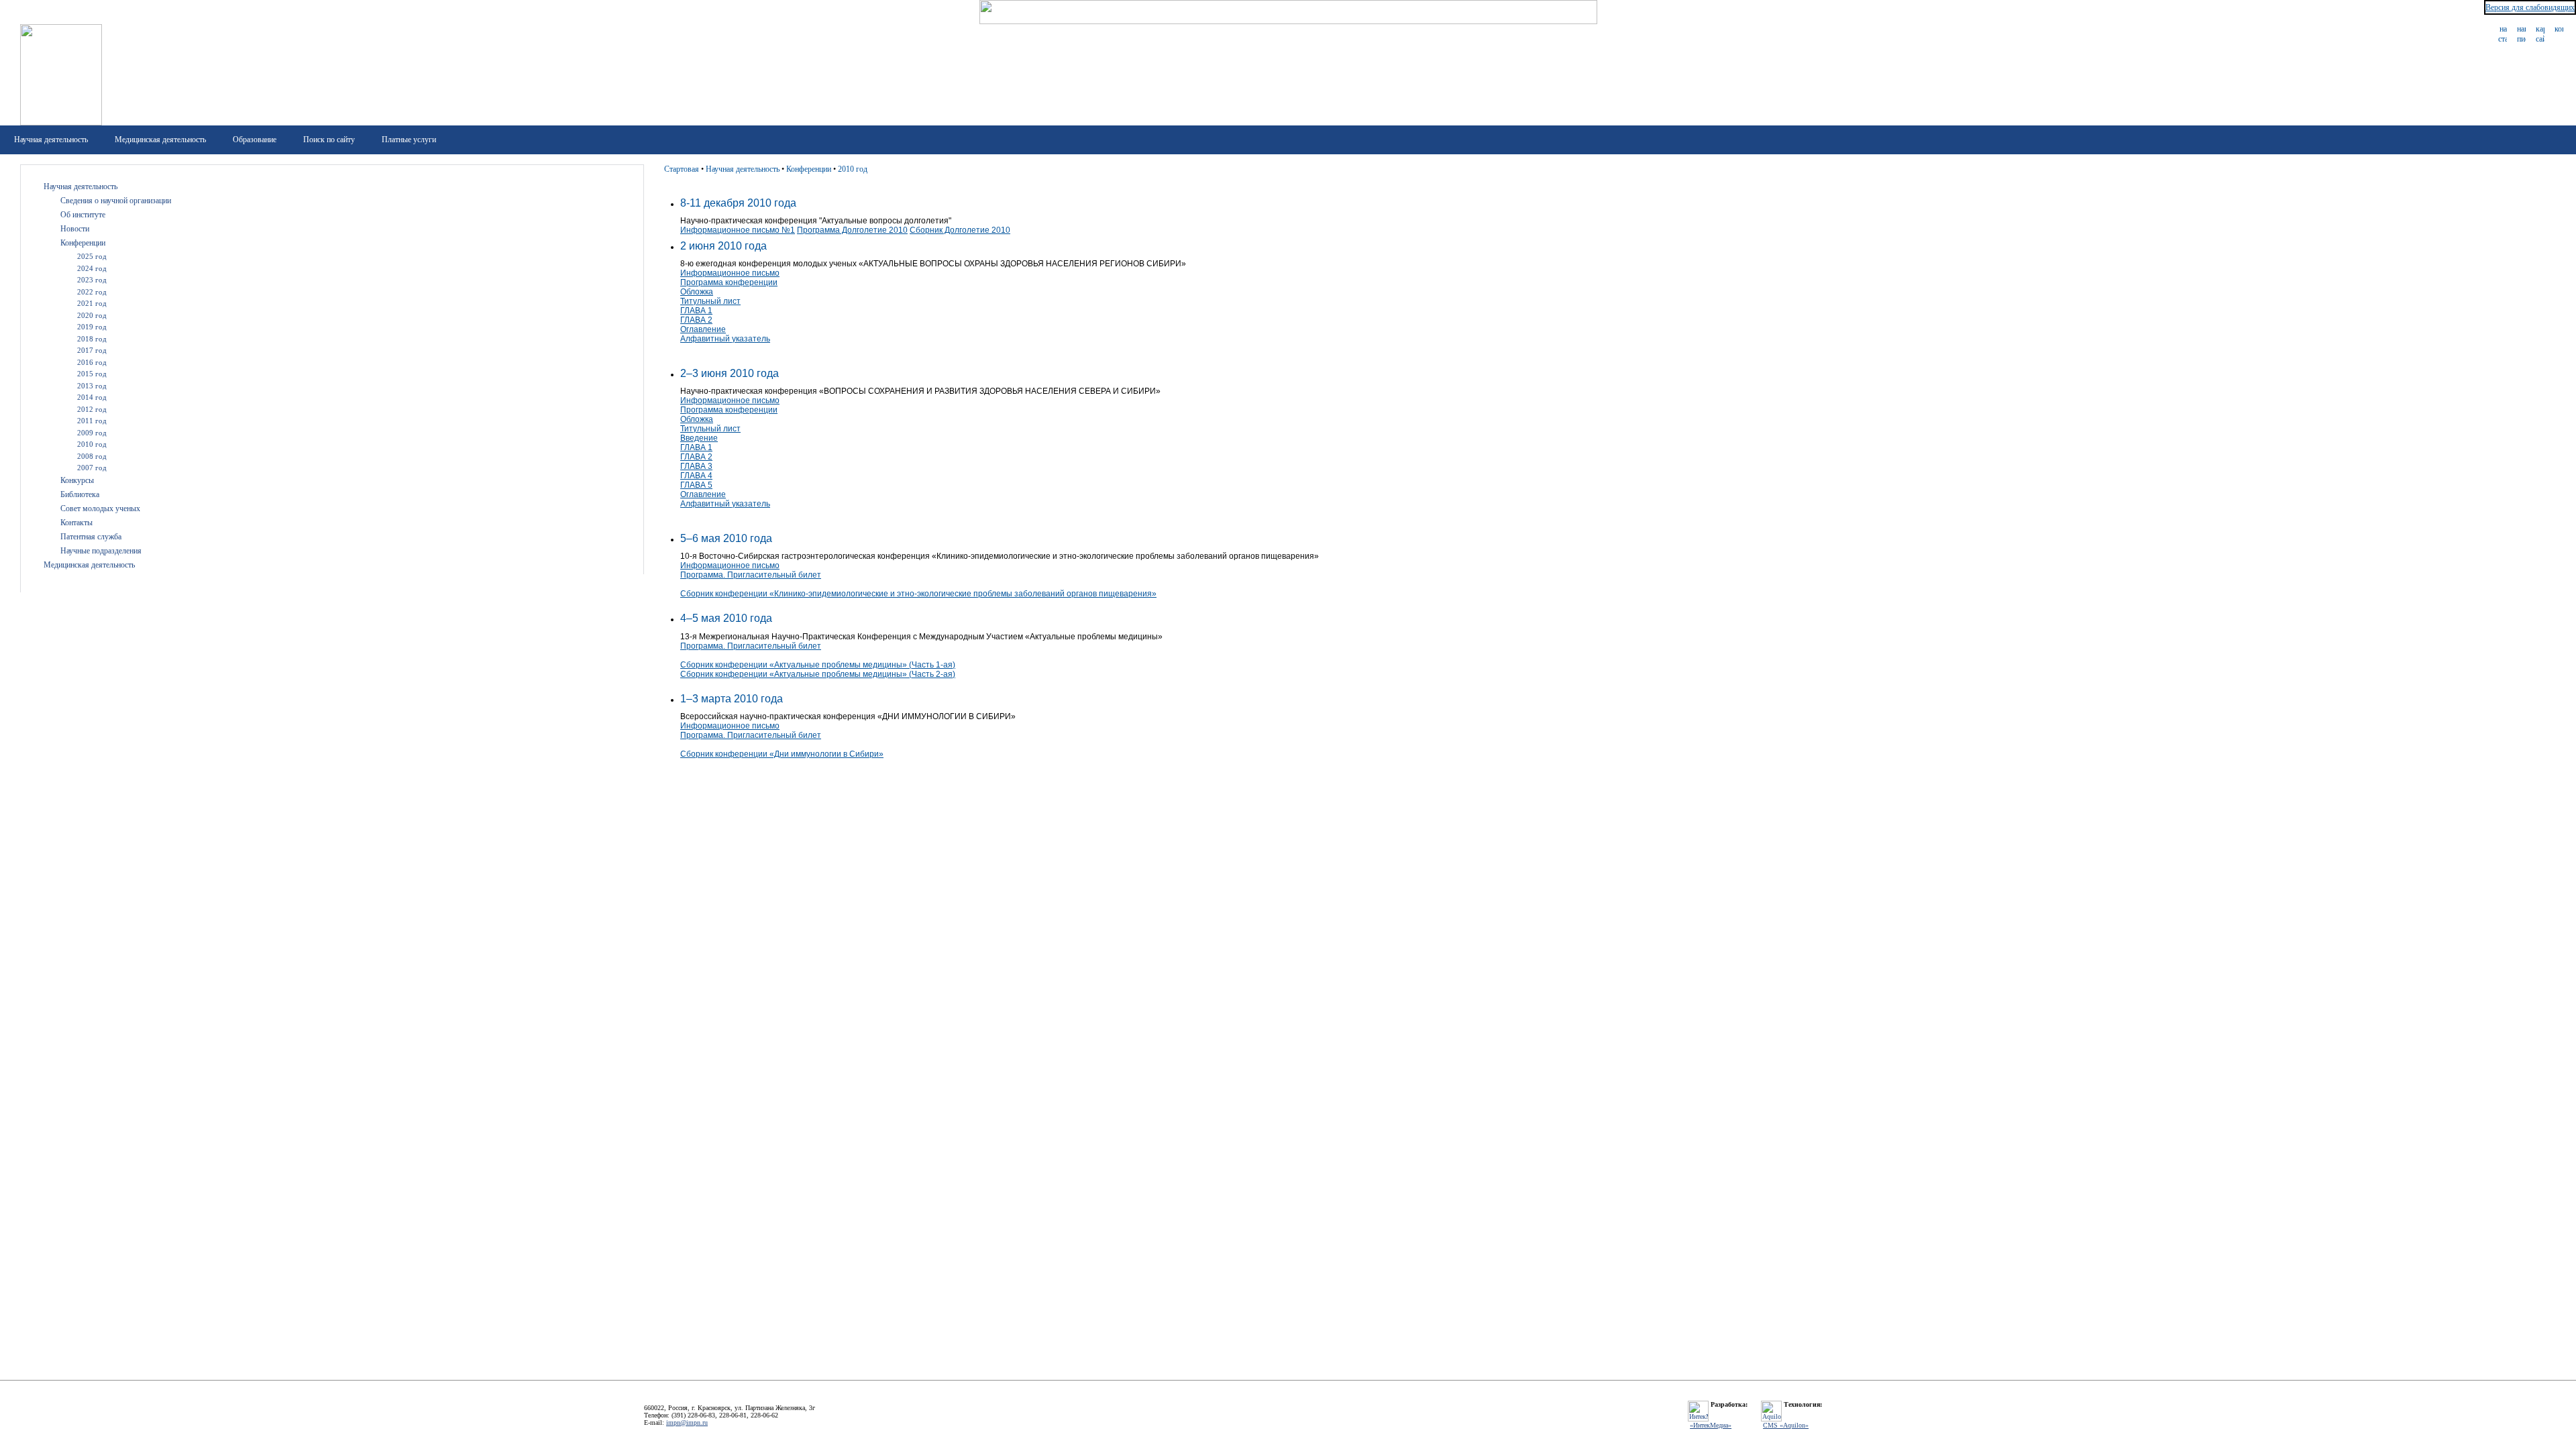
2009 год (92, 433)
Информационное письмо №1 (738, 230)
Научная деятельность (51, 140)
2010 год (92, 444)
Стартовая (682, 169)
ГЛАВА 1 (696, 311)
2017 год (92, 350)
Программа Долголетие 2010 (852, 230)
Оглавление (703, 329)
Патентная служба (91, 537)
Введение (699, 438)
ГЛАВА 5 (696, 485)
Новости (75, 229)
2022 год (92, 292)
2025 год (92, 256)
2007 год (92, 468)
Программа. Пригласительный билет (751, 575)
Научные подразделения (101, 551)
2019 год (92, 327)
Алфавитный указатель (725, 339)
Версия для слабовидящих (2530, 7)
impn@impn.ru (687, 1423)
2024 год (92, 268)
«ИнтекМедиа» (1711, 1425)
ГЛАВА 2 (696, 320)
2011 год (92, 421)
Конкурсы (77, 480)
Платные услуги (409, 140)
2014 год (92, 397)
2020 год (92, 315)
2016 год (92, 362)
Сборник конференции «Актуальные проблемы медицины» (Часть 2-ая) (818, 674)
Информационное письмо (730, 273)
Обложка (697, 292)
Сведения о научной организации (116, 201)
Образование (255, 140)
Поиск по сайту (329, 140)
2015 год (92, 374)
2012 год (92, 409)
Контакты (76, 523)
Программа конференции (729, 282)
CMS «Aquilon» (1786, 1425)
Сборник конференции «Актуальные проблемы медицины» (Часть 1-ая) (818, 665)
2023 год (92, 280)
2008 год (92, 456)
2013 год (92, 386)
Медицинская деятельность (160, 140)
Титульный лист (710, 301)
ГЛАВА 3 (696, 466)
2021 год (92, 303)
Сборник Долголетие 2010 (960, 230)
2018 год (92, 339)
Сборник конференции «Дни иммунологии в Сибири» (782, 754)
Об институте (83, 215)
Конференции (83, 243)
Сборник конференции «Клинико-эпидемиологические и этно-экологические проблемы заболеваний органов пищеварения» (918, 594)
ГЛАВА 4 (696, 476)
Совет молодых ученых (100, 508)
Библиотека (80, 494)
